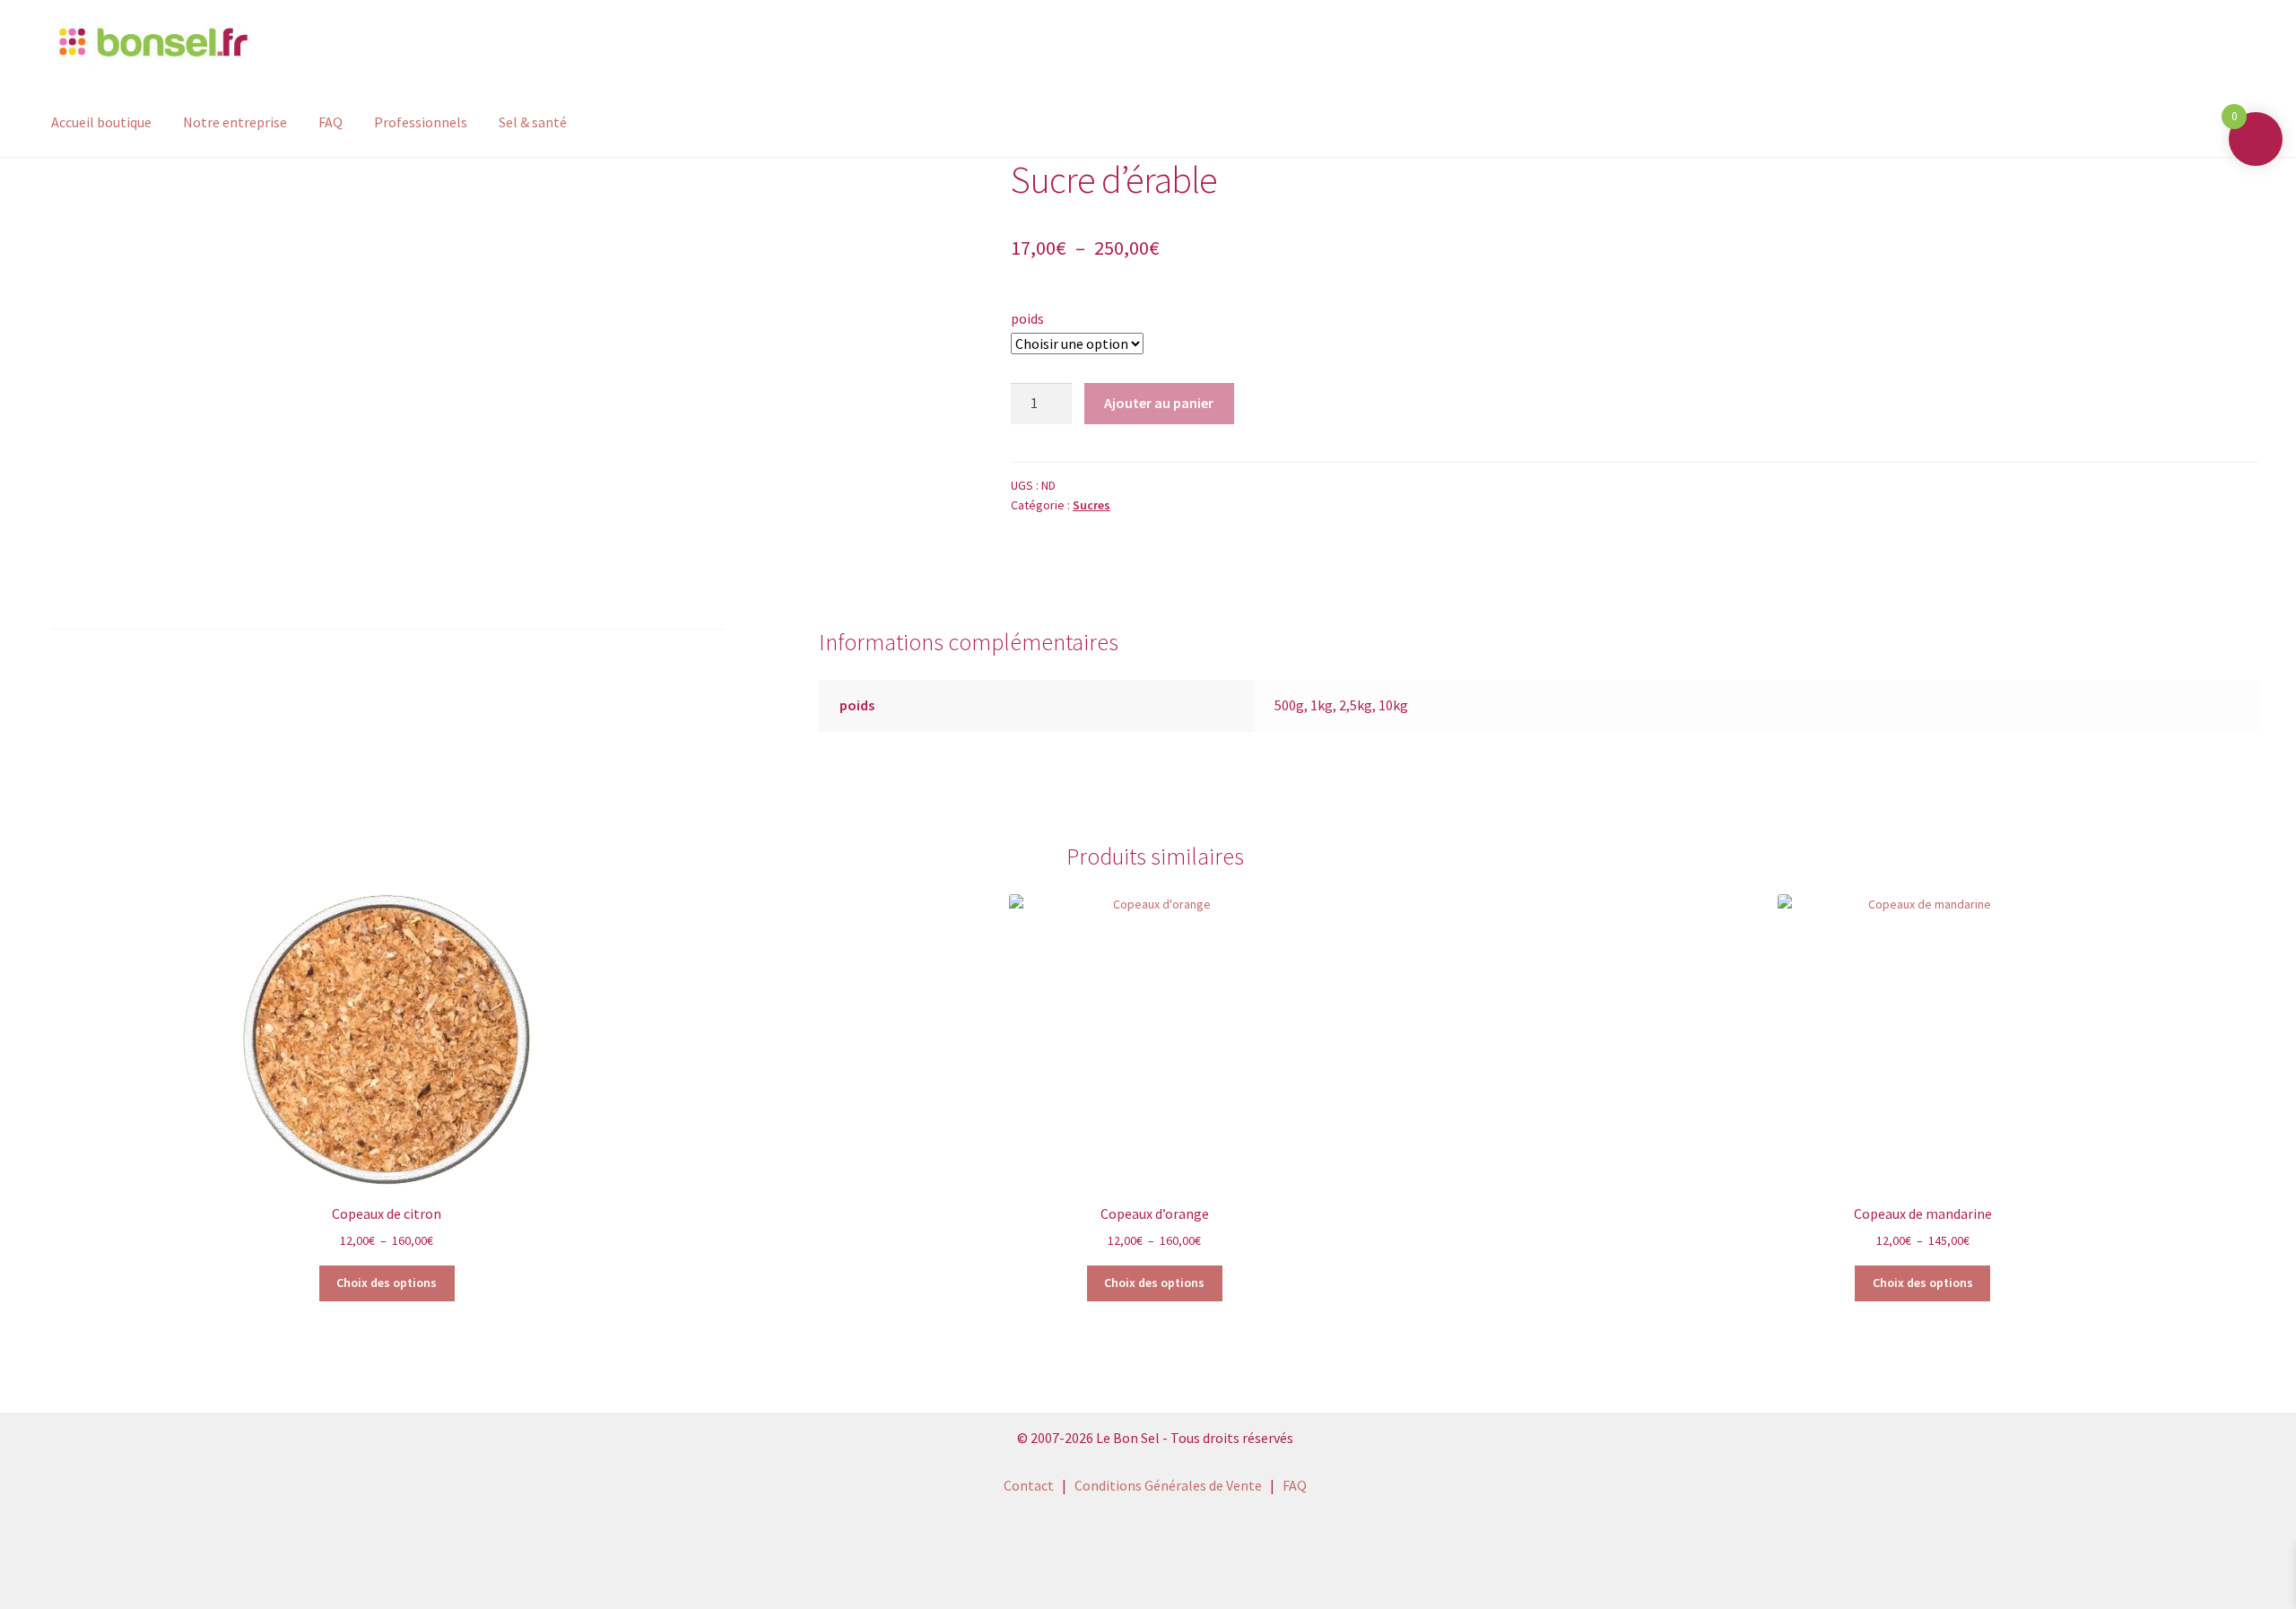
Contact (1029, 1485)
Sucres (1091, 505)
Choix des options (387, 1283)
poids (1027, 318)
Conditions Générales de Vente (1168, 1485)
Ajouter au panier (1159, 403)
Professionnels (421, 122)
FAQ (330, 122)
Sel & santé (533, 122)
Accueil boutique (101, 122)
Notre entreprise (235, 122)
